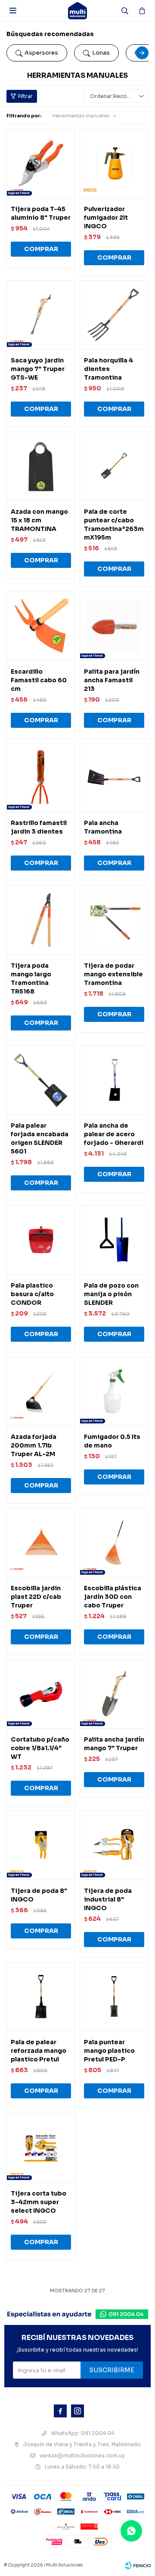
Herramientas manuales (81, 116)
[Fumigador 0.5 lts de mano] (114, 1391)
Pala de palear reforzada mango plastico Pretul (39, 2051)
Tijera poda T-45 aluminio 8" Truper (41, 213)
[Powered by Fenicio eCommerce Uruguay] (138, 2565)
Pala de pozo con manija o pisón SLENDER (111, 1294)
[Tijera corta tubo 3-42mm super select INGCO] (41, 2148)
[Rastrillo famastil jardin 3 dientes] (41, 777)
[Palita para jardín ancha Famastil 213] (114, 626)
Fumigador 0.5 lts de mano (112, 1441)
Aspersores (41, 53)
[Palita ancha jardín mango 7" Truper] (114, 1694)
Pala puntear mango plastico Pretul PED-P (109, 2051)
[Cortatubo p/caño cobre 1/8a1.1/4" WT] (41, 1694)
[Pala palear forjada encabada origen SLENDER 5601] (41, 1080)
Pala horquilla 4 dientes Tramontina (108, 369)
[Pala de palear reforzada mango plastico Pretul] (41, 1996)
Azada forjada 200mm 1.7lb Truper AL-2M (34, 1445)
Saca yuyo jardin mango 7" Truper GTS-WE (38, 369)
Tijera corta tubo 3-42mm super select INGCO (39, 2202)
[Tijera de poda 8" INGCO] (41, 1845)
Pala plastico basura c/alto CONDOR (32, 1294)
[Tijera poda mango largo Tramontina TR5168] (41, 920)
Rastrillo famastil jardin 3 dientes (39, 827)
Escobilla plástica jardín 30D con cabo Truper (113, 1597)
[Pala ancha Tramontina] (114, 777)
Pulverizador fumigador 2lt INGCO (106, 218)
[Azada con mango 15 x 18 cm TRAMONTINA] (41, 466)
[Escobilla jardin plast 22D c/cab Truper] (41, 1543)
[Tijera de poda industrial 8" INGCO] (114, 1845)
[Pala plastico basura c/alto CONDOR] (41, 1240)
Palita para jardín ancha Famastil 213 (112, 680)
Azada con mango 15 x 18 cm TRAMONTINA (39, 520)
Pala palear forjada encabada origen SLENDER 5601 (40, 1138)
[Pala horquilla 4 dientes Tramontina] (114, 315)
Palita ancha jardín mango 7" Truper (114, 1744)
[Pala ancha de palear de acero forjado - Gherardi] (114, 1080)
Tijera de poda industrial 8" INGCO (108, 1899)
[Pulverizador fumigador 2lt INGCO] (114, 163)
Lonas (101, 53)
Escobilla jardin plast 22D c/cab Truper (36, 1597)
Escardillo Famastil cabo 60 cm (39, 680)
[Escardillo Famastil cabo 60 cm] (41, 626)
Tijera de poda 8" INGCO (39, 1895)
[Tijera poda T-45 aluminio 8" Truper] (41, 163)
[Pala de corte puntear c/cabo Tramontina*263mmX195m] (114, 466)
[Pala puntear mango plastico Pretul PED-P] (114, 1996)
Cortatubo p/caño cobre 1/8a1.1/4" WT (40, 1748)
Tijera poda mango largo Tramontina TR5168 (31, 978)
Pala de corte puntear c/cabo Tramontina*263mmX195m (114, 524)
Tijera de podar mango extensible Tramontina (113, 974)
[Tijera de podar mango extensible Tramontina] (114, 920)
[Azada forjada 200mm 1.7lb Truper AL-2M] (41, 1391)
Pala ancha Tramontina (103, 827)
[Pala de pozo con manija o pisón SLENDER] (114, 1240)
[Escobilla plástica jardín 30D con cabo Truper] (114, 1543)
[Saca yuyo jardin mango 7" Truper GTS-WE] (41, 315)
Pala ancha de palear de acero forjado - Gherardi (114, 1134)
